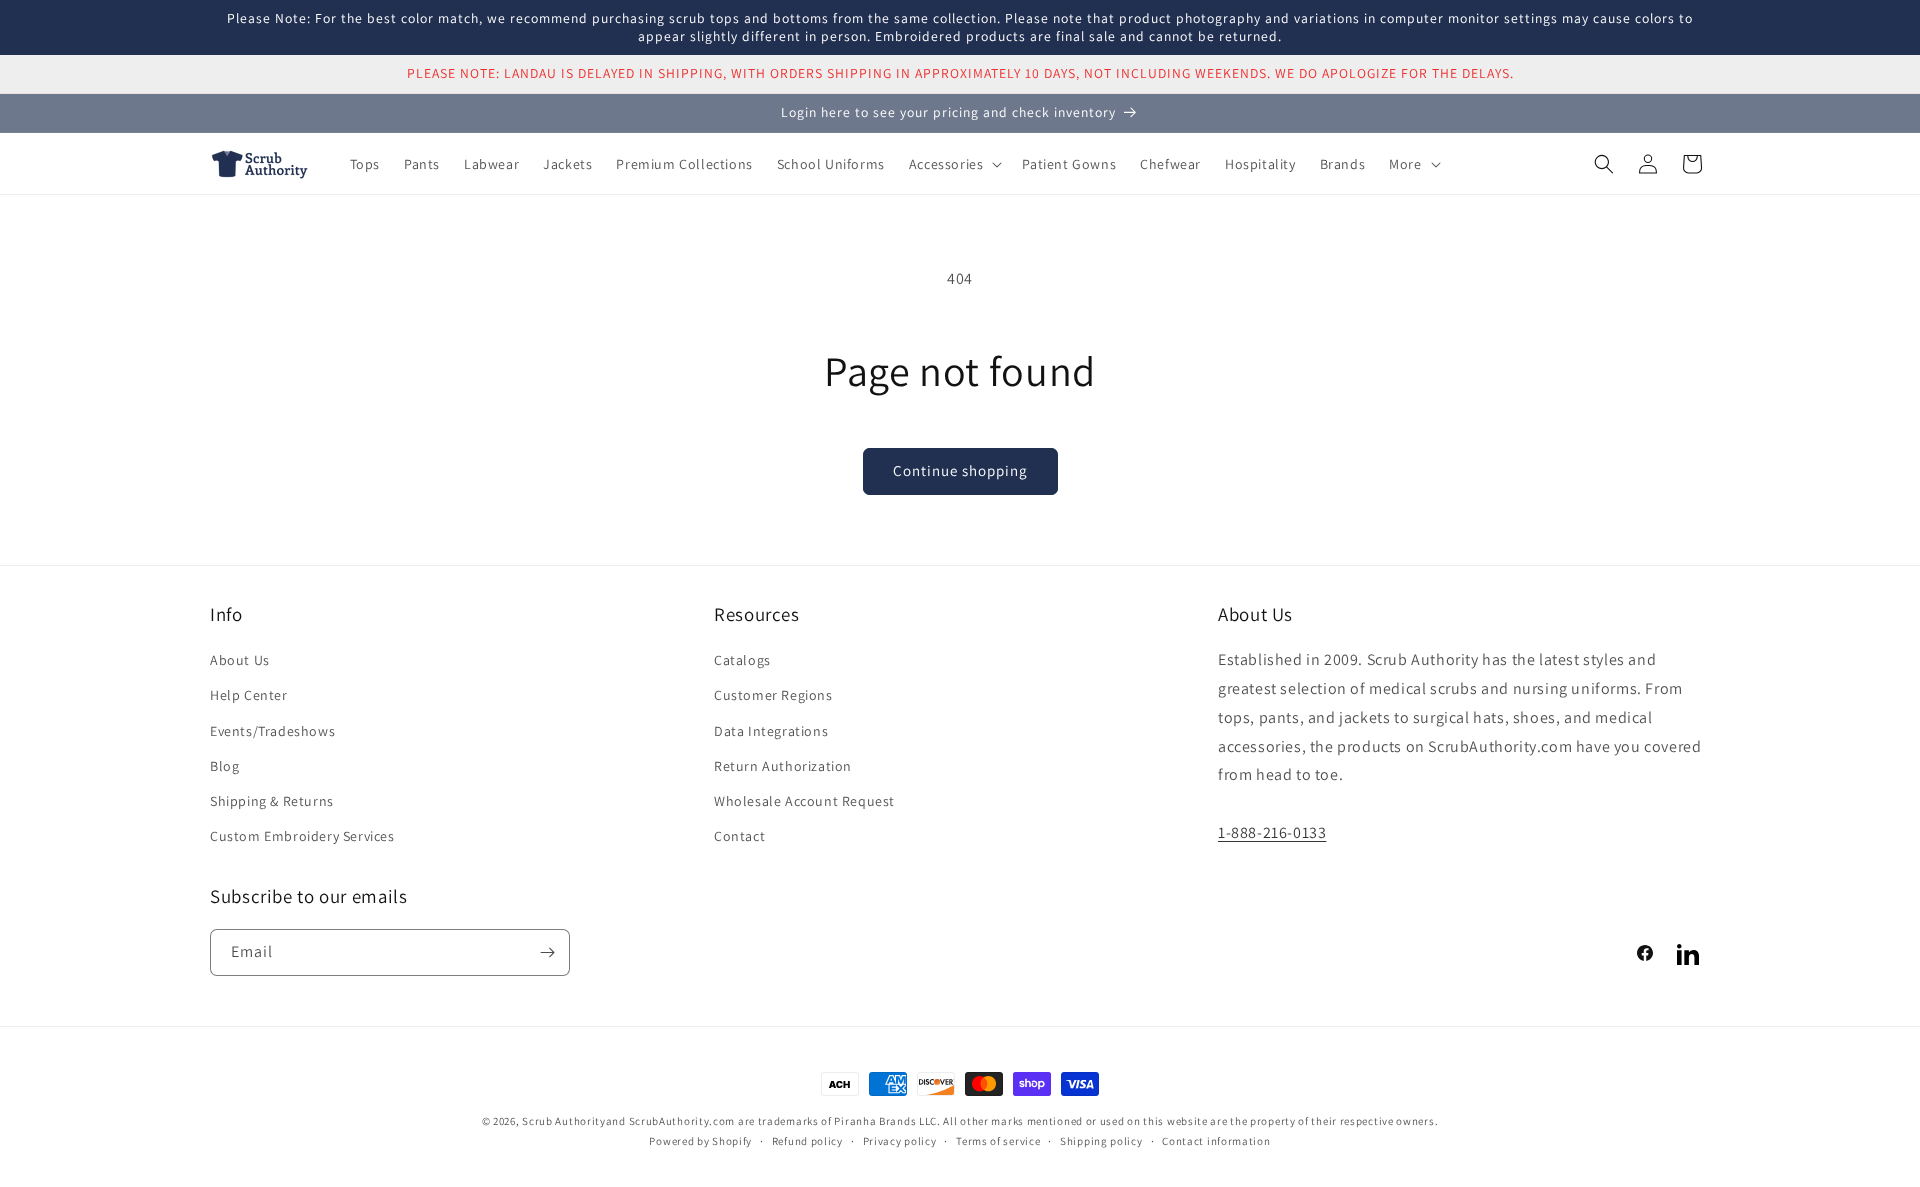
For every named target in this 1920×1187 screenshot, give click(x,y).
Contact (739, 836)
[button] (954, 164)
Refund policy (807, 1141)
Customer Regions (773, 695)
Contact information (1216, 1141)
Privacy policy (900, 1141)
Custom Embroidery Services (302, 836)
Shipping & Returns (272, 801)
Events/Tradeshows (272, 731)
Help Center (249, 695)
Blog (224, 766)
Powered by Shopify (700, 1141)
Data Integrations (771, 731)
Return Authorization (783, 766)
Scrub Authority (564, 1121)
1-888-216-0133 (1272, 832)
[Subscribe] (547, 952)
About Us (240, 660)
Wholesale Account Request (804, 801)
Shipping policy (1101, 1141)
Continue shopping (960, 470)
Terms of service (998, 1141)
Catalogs (742, 660)
